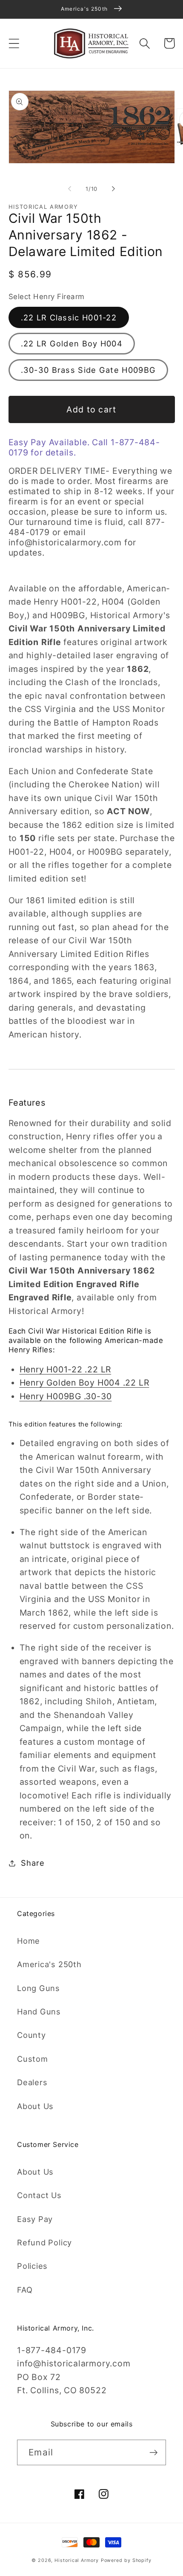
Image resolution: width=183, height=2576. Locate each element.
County (31, 2035)
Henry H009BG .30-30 (66, 1396)
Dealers (32, 2082)
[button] (14, 43)
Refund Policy (44, 2242)
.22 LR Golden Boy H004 (72, 343)
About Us (35, 2106)
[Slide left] (69, 189)
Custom (33, 2059)
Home (29, 1941)
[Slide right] (114, 189)
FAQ (25, 2290)
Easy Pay (35, 2219)
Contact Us (39, 2195)
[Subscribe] (153, 2453)
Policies (32, 2266)
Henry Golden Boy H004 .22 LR (84, 1383)
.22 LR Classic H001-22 (69, 317)
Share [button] (33, 1863)
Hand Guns (39, 2011)
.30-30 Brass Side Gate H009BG (89, 370)
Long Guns (39, 1988)
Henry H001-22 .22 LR (66, 1369)
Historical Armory (76, 2560)
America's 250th (49, 1964)
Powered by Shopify (126, 2560)
